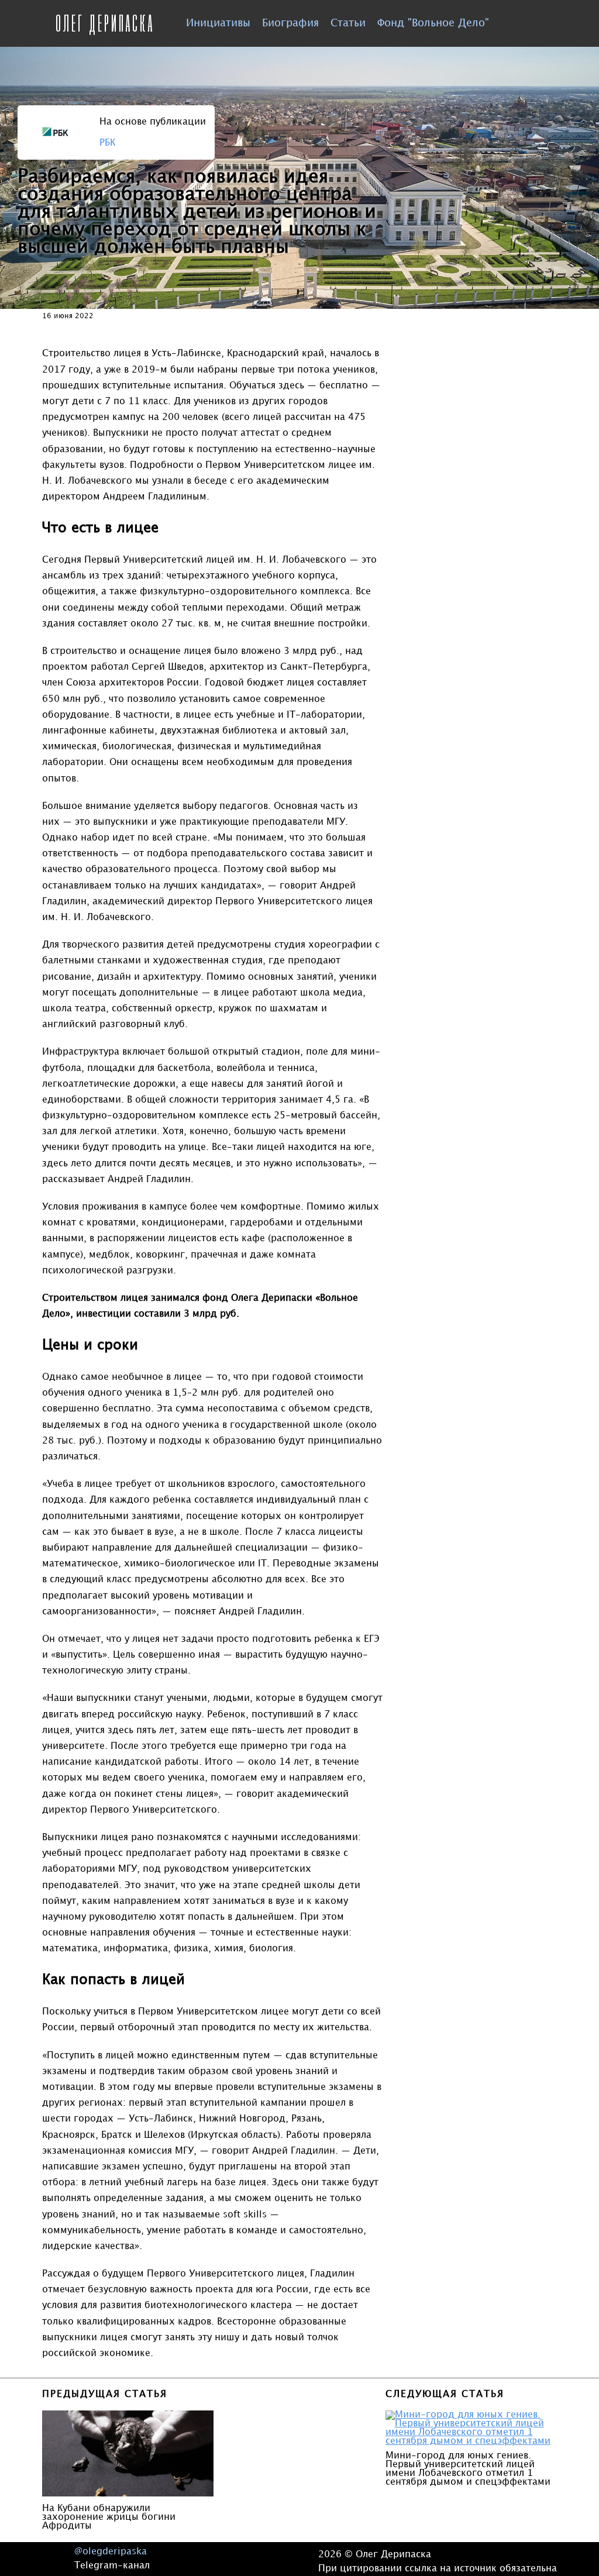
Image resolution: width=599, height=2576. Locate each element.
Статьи (348, 23)
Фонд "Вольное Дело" (433, 23)
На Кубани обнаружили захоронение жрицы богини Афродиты (109, 2517)
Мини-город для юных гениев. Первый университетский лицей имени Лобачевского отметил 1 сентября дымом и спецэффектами (468, 2469)
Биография (290, 23)
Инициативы (218, 23)
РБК (107, 143)
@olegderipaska (111, 2552)
